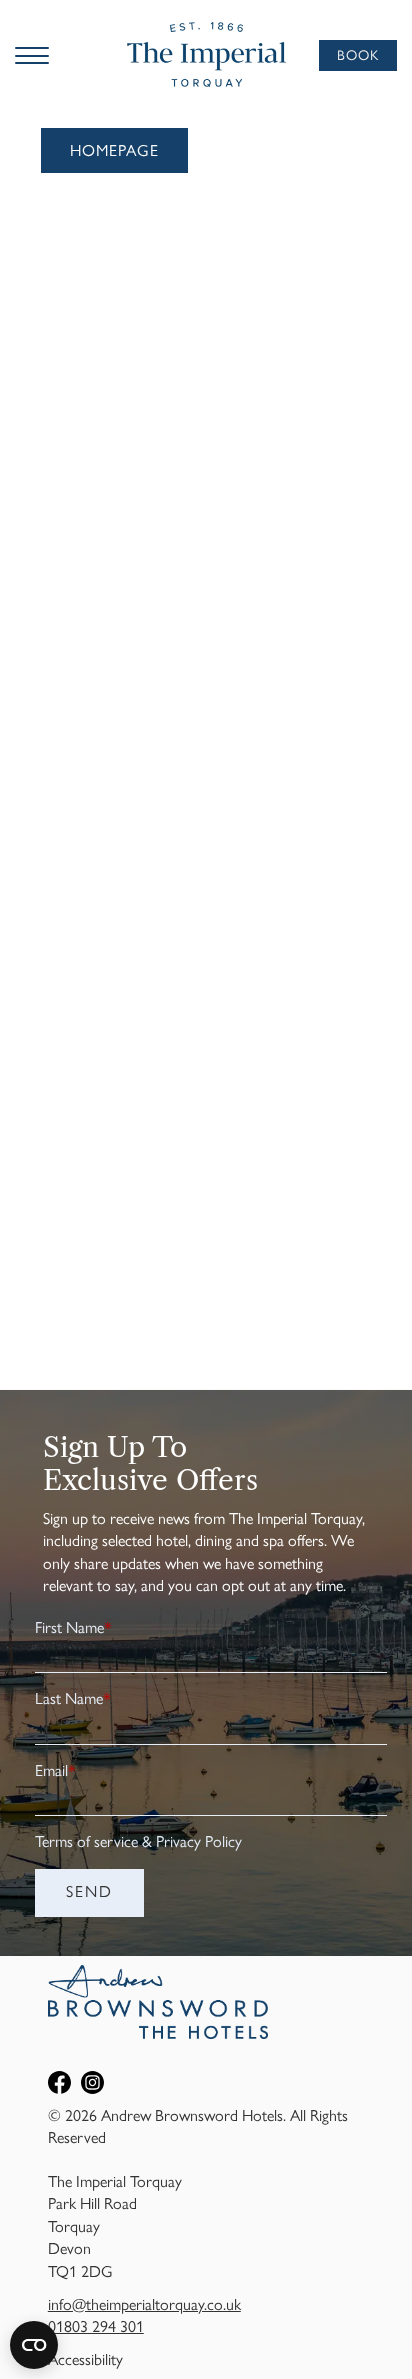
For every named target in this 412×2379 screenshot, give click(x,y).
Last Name (73, 1698)
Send (89, 1891)
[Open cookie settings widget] (34, 2345)
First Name (73, 1627)
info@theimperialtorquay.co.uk (144, 2304)
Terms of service (86, 1841)
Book (358, 55)
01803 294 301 (96, 2326)
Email (55, 1770)
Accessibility (85, 2359)
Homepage (114, 150)
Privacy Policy (199, 1841)
